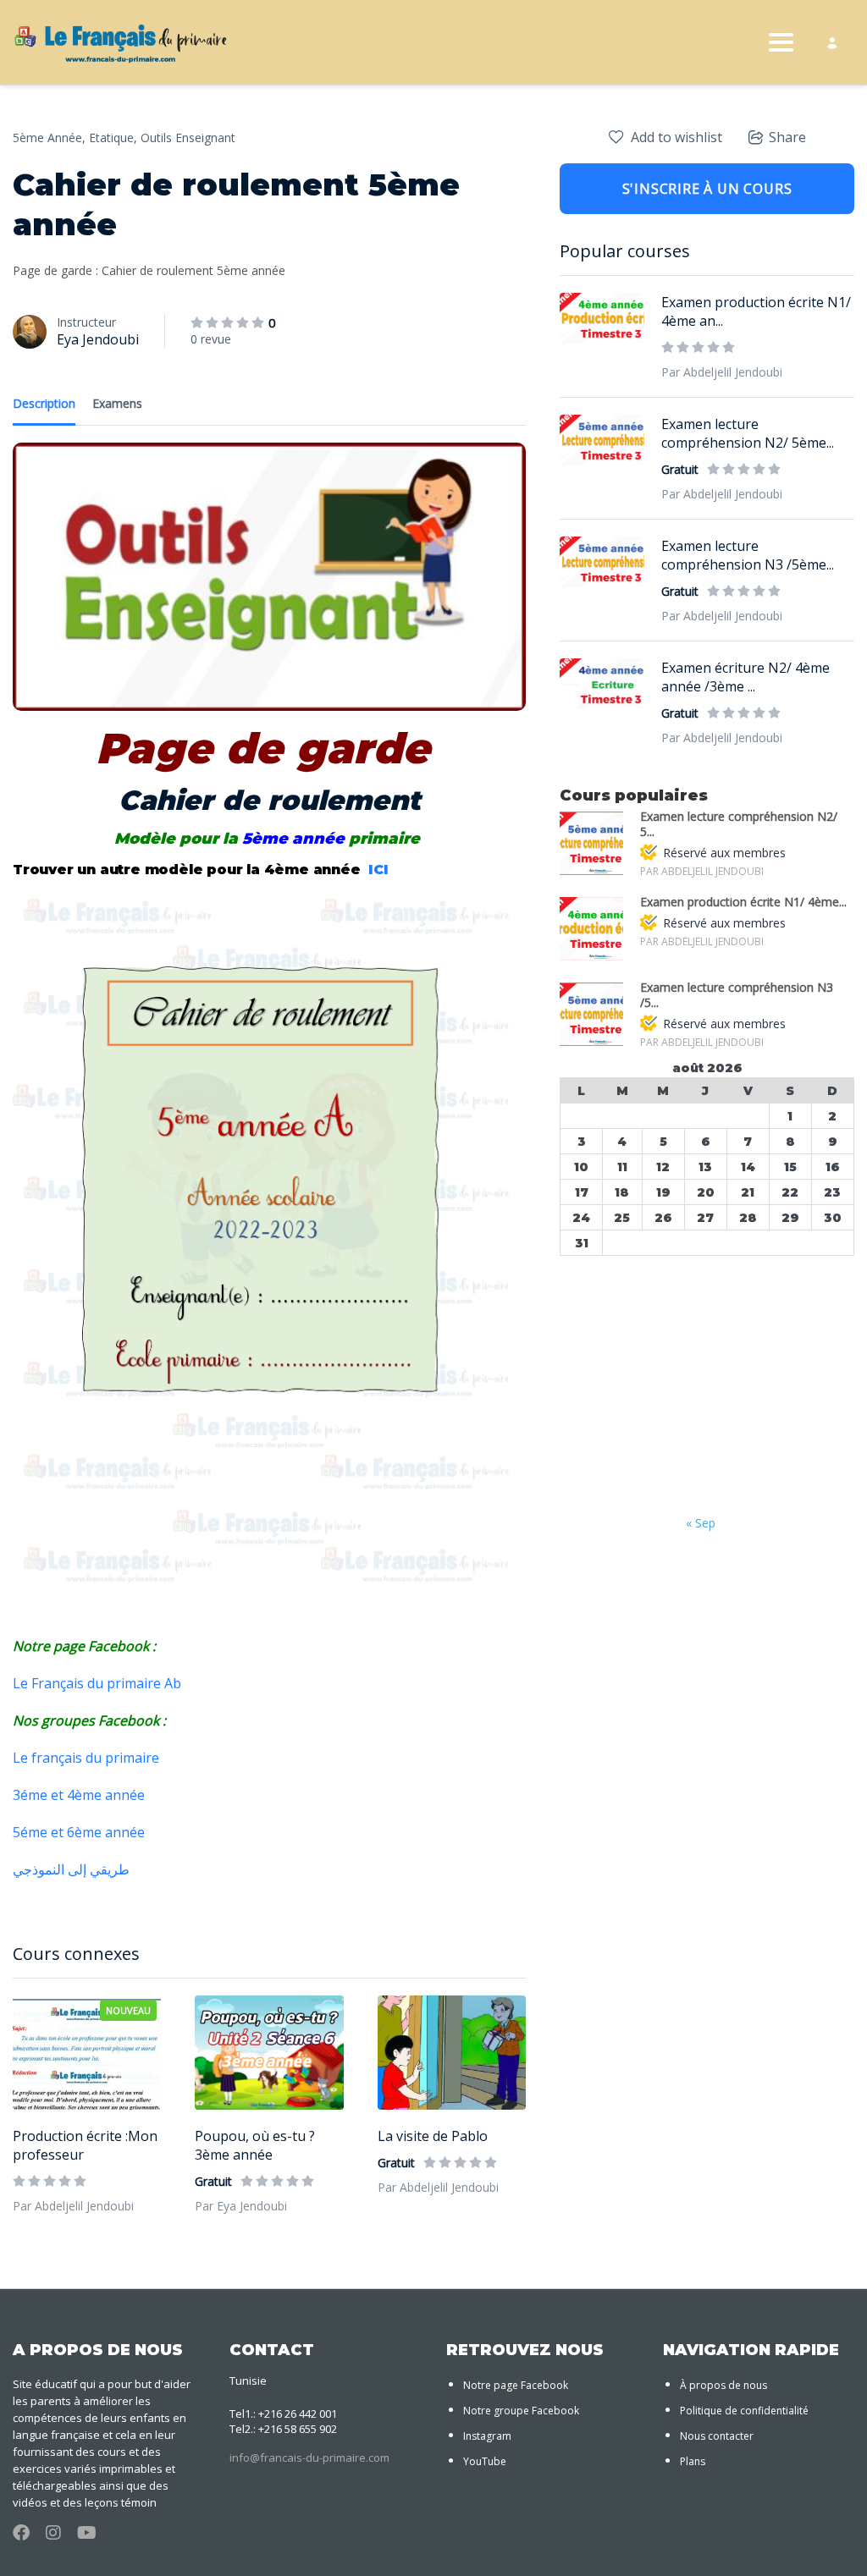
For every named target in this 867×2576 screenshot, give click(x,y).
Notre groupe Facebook (521, 2411)
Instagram (487, 2436)
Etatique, (113, 138)
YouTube (485, 2461)
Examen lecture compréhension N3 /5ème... (748, 555)
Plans (693, 2461)
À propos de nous (723, 2385)
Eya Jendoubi (98, 339)
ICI (380, 870)
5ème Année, (49, 138)
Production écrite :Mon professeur (85, 2145)
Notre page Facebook (516, 2385)
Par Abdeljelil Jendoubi (73, 2206)
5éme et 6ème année (80, 1832)
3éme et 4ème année (80, 1795)
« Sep (701, 1523)
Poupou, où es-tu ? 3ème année (255, 2145)
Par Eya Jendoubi (241, 2206)
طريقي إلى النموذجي (73, 1869)
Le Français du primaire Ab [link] (97, 1683)
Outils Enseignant (188, 138)
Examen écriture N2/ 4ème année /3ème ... (746, 677)
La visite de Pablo (433, 2136)
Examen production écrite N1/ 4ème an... (756, 311)
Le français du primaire (86, 1758)
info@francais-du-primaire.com (309, 2458)
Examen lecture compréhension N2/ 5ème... (748, 433)
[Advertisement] (707, 1387)
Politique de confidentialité (744, 2411)
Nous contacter (717, 2436)
